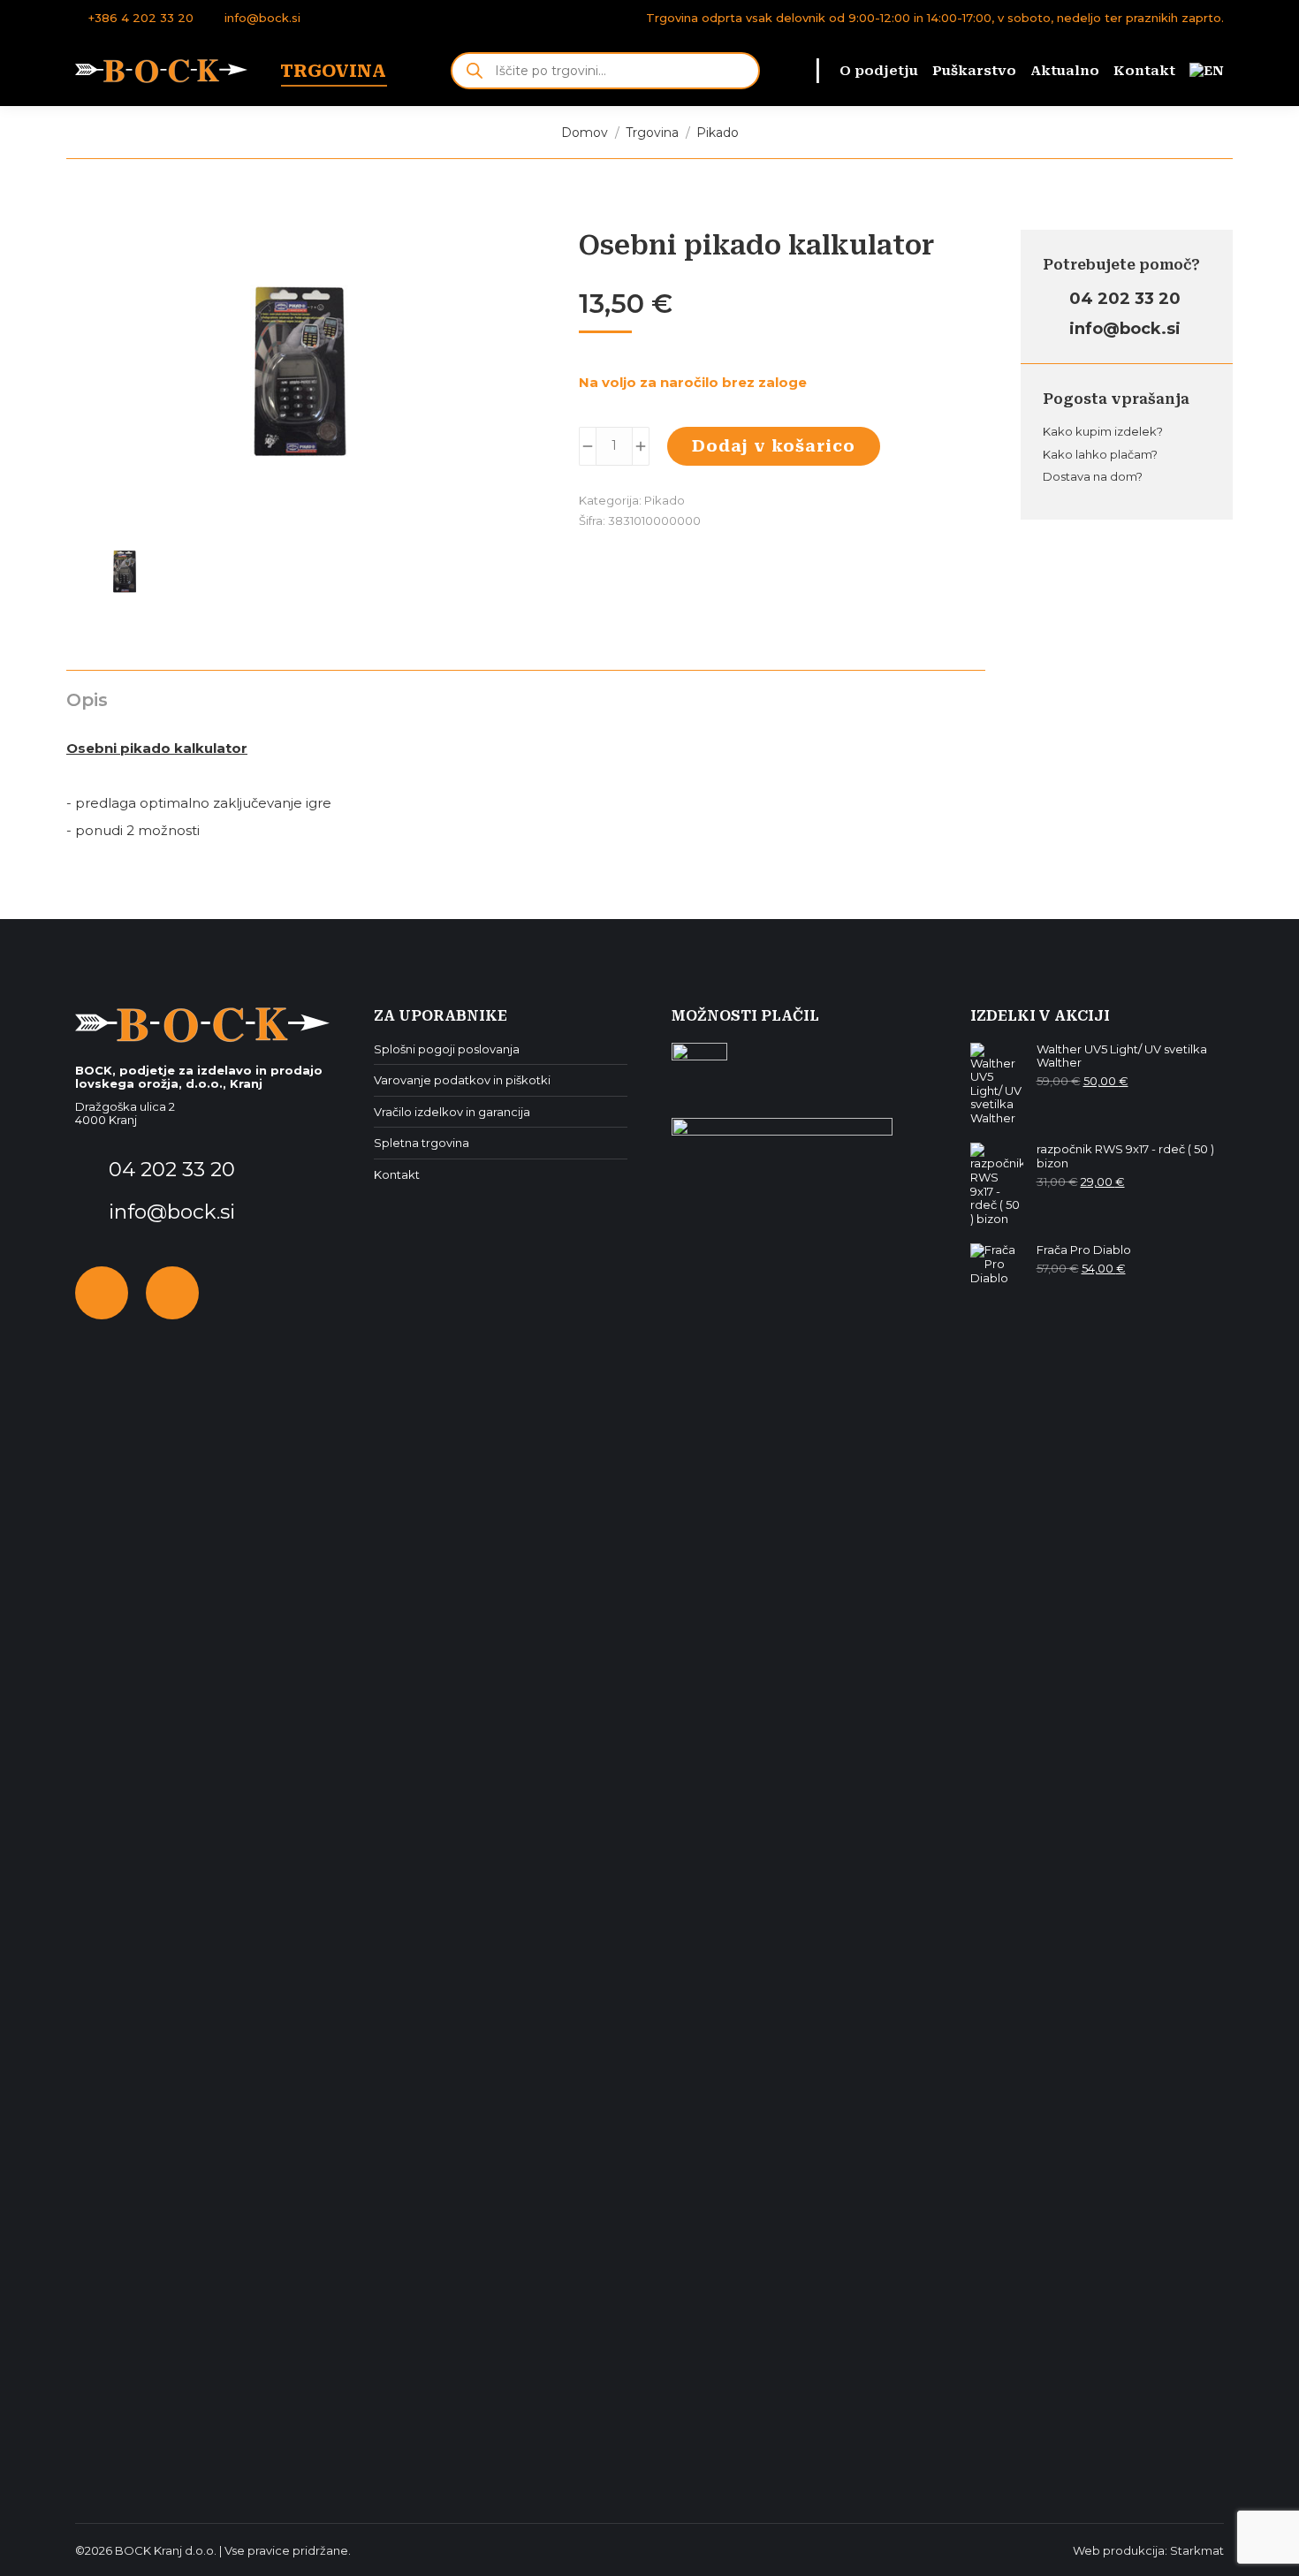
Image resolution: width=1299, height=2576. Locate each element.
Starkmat (1197, 2550)
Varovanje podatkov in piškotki (462, 1080)
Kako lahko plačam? (1100, 454)
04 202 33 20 (1123, 299)
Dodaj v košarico (774, 446)
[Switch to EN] (1207, 71)
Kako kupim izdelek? (1103, 431)
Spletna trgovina (422, 1143)
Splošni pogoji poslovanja (447, 1049)
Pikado (665, 500)
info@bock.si (262, 18)
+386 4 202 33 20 (141, 18)
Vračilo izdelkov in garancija (452, 1112)
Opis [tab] (87, 700)
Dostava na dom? (1093, 476)
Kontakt (397, 1175)
